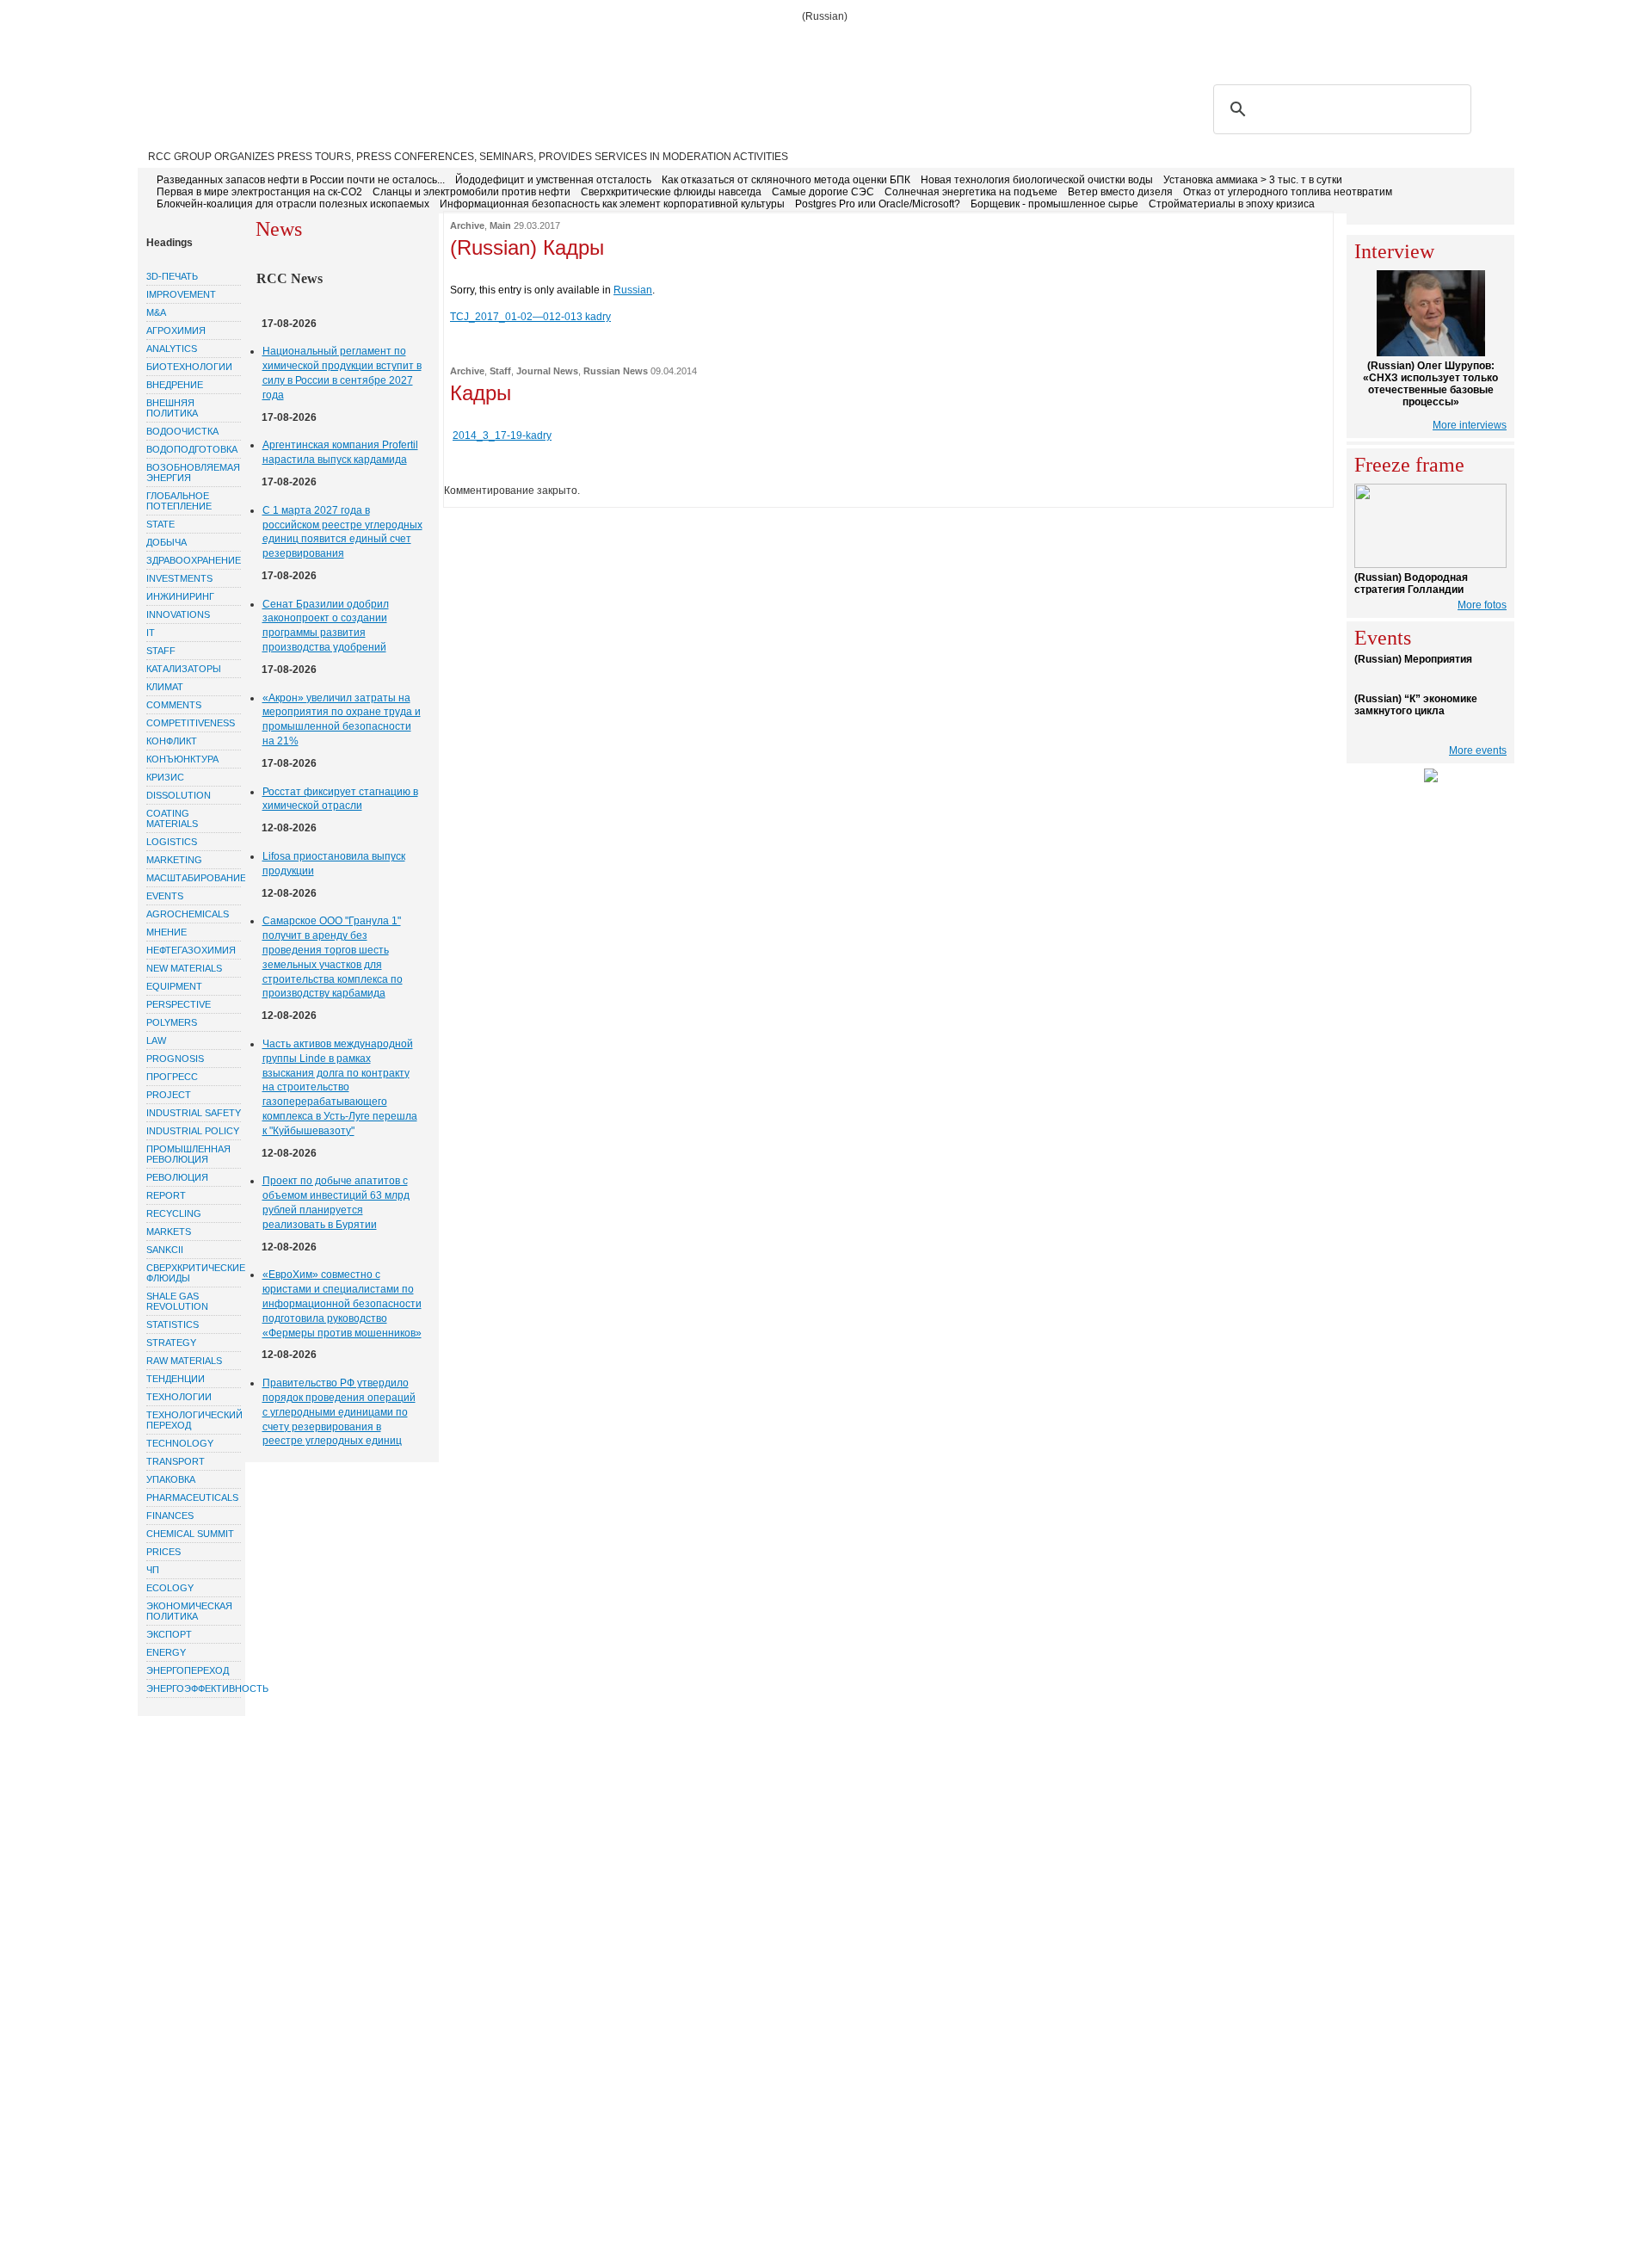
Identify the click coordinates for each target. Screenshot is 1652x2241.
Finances (170, 1516)
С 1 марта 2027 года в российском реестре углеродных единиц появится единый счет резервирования (342, 532)
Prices (163, 1552)
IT (151, 633)
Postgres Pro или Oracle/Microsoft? (878, 204)
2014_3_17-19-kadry (502, 435)
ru (1473, 44)
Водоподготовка (192, 449)
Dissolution (179, 795)
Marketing (174, 860)
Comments (174, 705)
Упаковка (171, 1479)
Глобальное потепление (179, 501)
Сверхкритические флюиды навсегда (671, 192)
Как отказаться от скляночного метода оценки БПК (786, 180)
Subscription (306, 45)
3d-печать (172, 276)
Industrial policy (193, 1131)
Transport (176, 1461)
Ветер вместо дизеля (1120, 192)
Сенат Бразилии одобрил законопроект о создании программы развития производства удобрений (326, 626)
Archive (467, 225)
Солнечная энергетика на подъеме (971, 192)
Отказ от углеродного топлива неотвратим (1288, 192)
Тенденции (176, 1379)
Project (169, 1095)
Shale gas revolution (177, 1301)
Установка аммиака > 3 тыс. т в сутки (1253, 180)
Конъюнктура (182, 759)
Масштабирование (194, 878)
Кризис (165, 777)
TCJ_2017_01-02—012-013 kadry (530, 317)
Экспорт (169, 1634)
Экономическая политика (189, 1611)
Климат (165, 687)
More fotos (1482, 605)
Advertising (397, 45)
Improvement (181, 294)
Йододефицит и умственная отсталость (553, 180)
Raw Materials (184, 1361)
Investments (179, 578)
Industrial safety (194, 1113)
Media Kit (618, 45)
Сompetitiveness (191, 723)
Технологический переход (194, 1420)
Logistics (172, 842)
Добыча (166, 542)
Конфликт (172, 741)
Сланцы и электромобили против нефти (472, 192)
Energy (166, 1652)
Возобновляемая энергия (193, 472)
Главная (174, 45)
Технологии (179, 1397)
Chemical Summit (190, 1534)
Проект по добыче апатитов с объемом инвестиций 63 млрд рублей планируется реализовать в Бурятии (336, 1202)
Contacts (477, 45)
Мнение (166, 932)
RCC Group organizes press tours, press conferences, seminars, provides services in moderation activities (468, 157)
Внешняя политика (172, 408)
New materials (184, 968)
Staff (161, 651)
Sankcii (165, 1250)
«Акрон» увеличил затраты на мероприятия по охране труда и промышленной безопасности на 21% (342, 719)
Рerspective (179, 1004)
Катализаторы (184, 669)
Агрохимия (176, 330)
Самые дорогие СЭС (823, 192)
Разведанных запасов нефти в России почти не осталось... (301, 180)
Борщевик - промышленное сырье (1054, 204)
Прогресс (172, 1077)
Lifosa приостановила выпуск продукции (334, 864)
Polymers (172, 1022)
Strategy (171, 1343)
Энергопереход (188, 1670)
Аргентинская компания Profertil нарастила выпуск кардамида (340, 452)
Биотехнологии (189, 367)
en (1498, 44)
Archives (549, 45)
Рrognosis (175, 1059)
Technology (180, 1443)
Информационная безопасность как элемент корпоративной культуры (612, 204)
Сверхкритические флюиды (194, 1273)
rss (1417, 44)
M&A (156, 312)
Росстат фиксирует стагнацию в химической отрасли (340, 799)
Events (165, 896)
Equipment (174, 986)
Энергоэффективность (194, 1688)
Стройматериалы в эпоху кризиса (1232, 204)
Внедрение (175, 385)
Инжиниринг (180, 596)
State (160, 524)
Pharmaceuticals (192, 1497)
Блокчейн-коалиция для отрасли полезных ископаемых (293, 204)
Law (156, 1040)
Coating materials (172, 818)
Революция (177, 1177)
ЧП (153, 1570)
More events (1478, 750)
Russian (633, 290)
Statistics (173, 1324)
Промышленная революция (188, 1154)
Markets (169, 1232)
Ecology (170, 1588)
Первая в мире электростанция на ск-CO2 (259, 192)
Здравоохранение (194, 560)
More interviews (1470, 425)
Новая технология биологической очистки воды (1037, 180)
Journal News (547, 371)
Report (166, 1195)
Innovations (178, 614)
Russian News (616, 371)
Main (500, 225)
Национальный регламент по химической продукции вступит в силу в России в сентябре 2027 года (342, 373)
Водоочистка (182, 431)
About (233, 45)
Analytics (172, 349)
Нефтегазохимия (191, 950)
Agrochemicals (188, 914)
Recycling (174, 1213)
